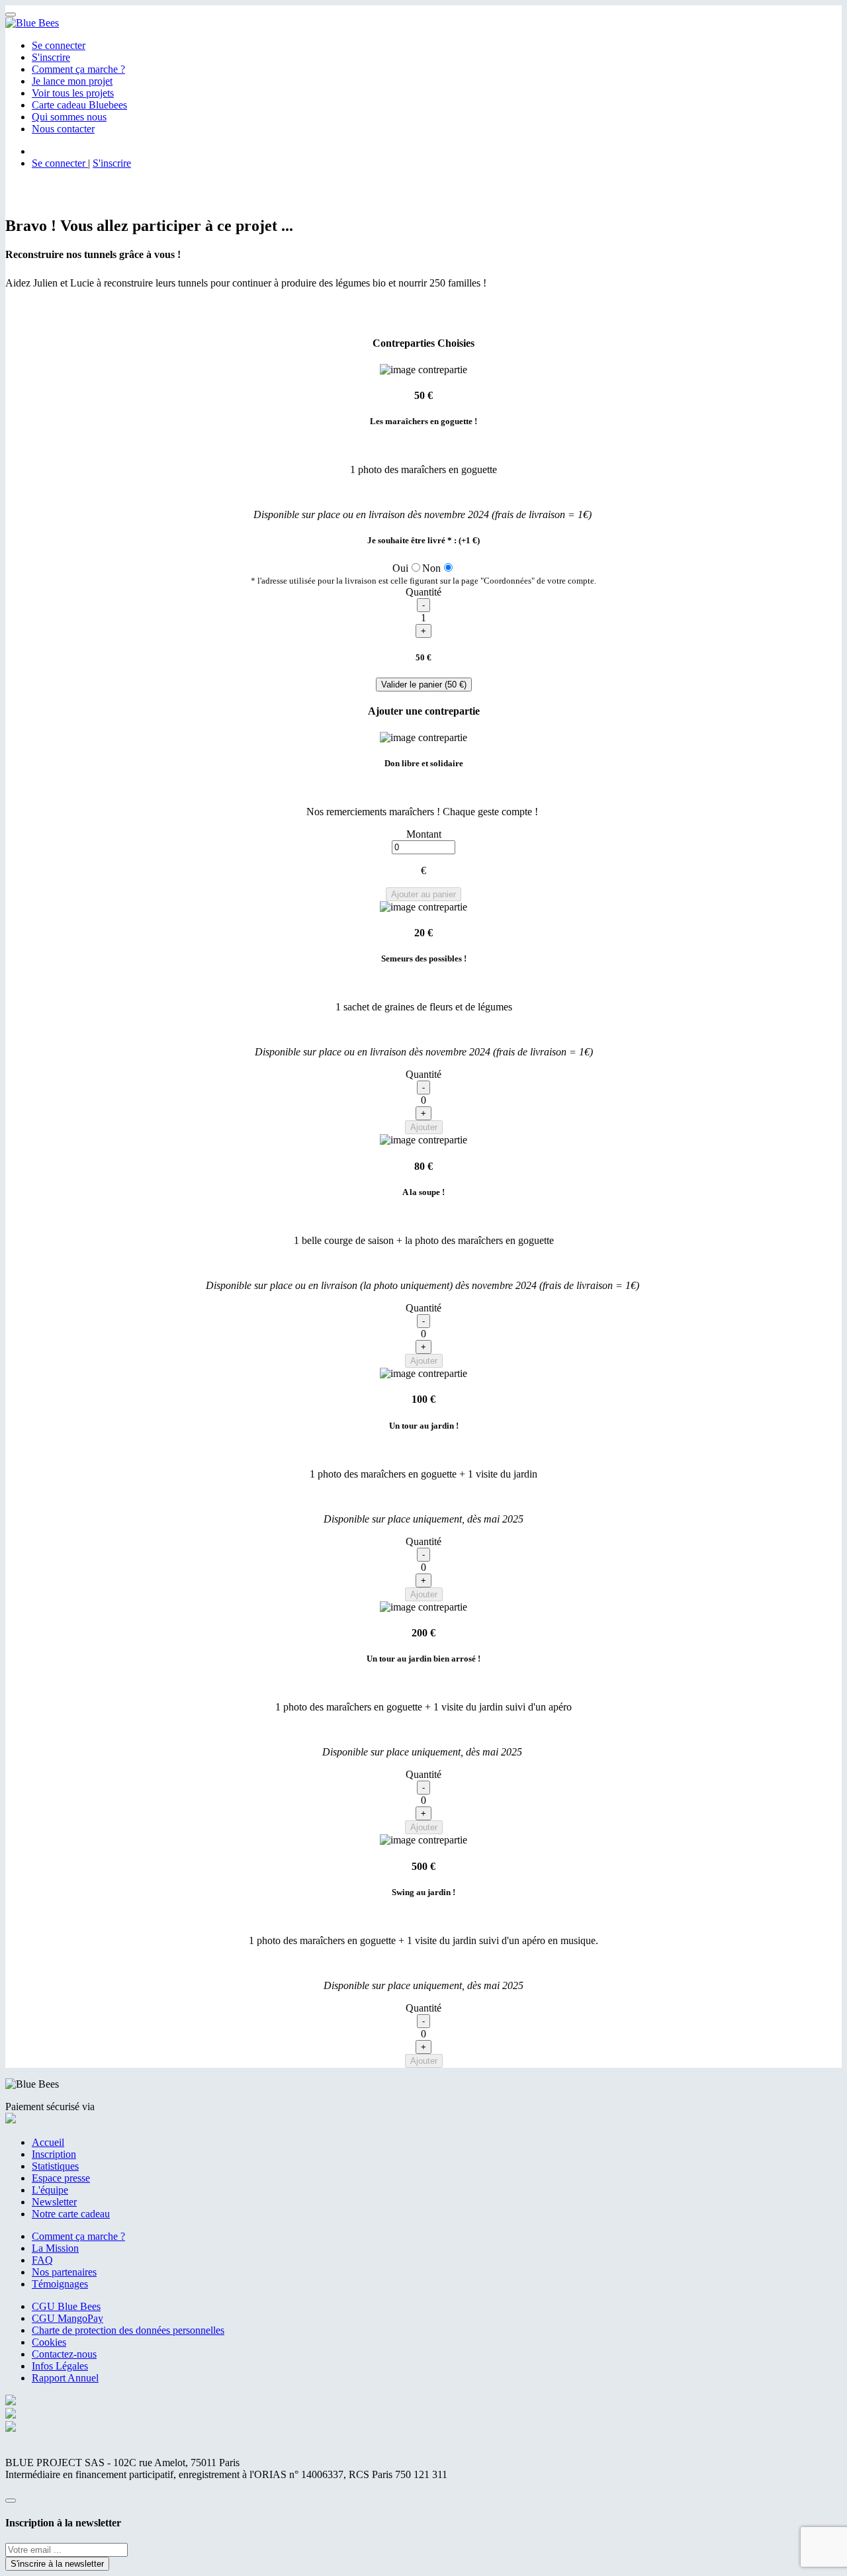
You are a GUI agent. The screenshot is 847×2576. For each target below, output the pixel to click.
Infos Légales (60, 2366)
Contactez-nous (64, 2354)
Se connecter (59, 45)
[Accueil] (32, 23)
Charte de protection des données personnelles (128, 2330)
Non (431, 568)
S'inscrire (51, 57)
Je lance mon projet (72, 81)
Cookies (49, 2342)
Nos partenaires (64, 2272)
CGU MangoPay (67, 2318)
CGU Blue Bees (66, 2306)
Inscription (54, 2154)
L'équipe (50, 2190)
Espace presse (61, 2178)
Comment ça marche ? (78, 69)
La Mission (55, 2248)
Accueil (48, 2142)
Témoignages (60, 2284)
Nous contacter (63, 129)
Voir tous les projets (73, 93)
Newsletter (54, 2202)
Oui (400, 568)
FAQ (42, 2260)
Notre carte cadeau (71, 2214)
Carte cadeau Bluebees (79, 105)
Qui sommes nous (69, 117)
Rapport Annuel (65, 2378)
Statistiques (55, 2166)
